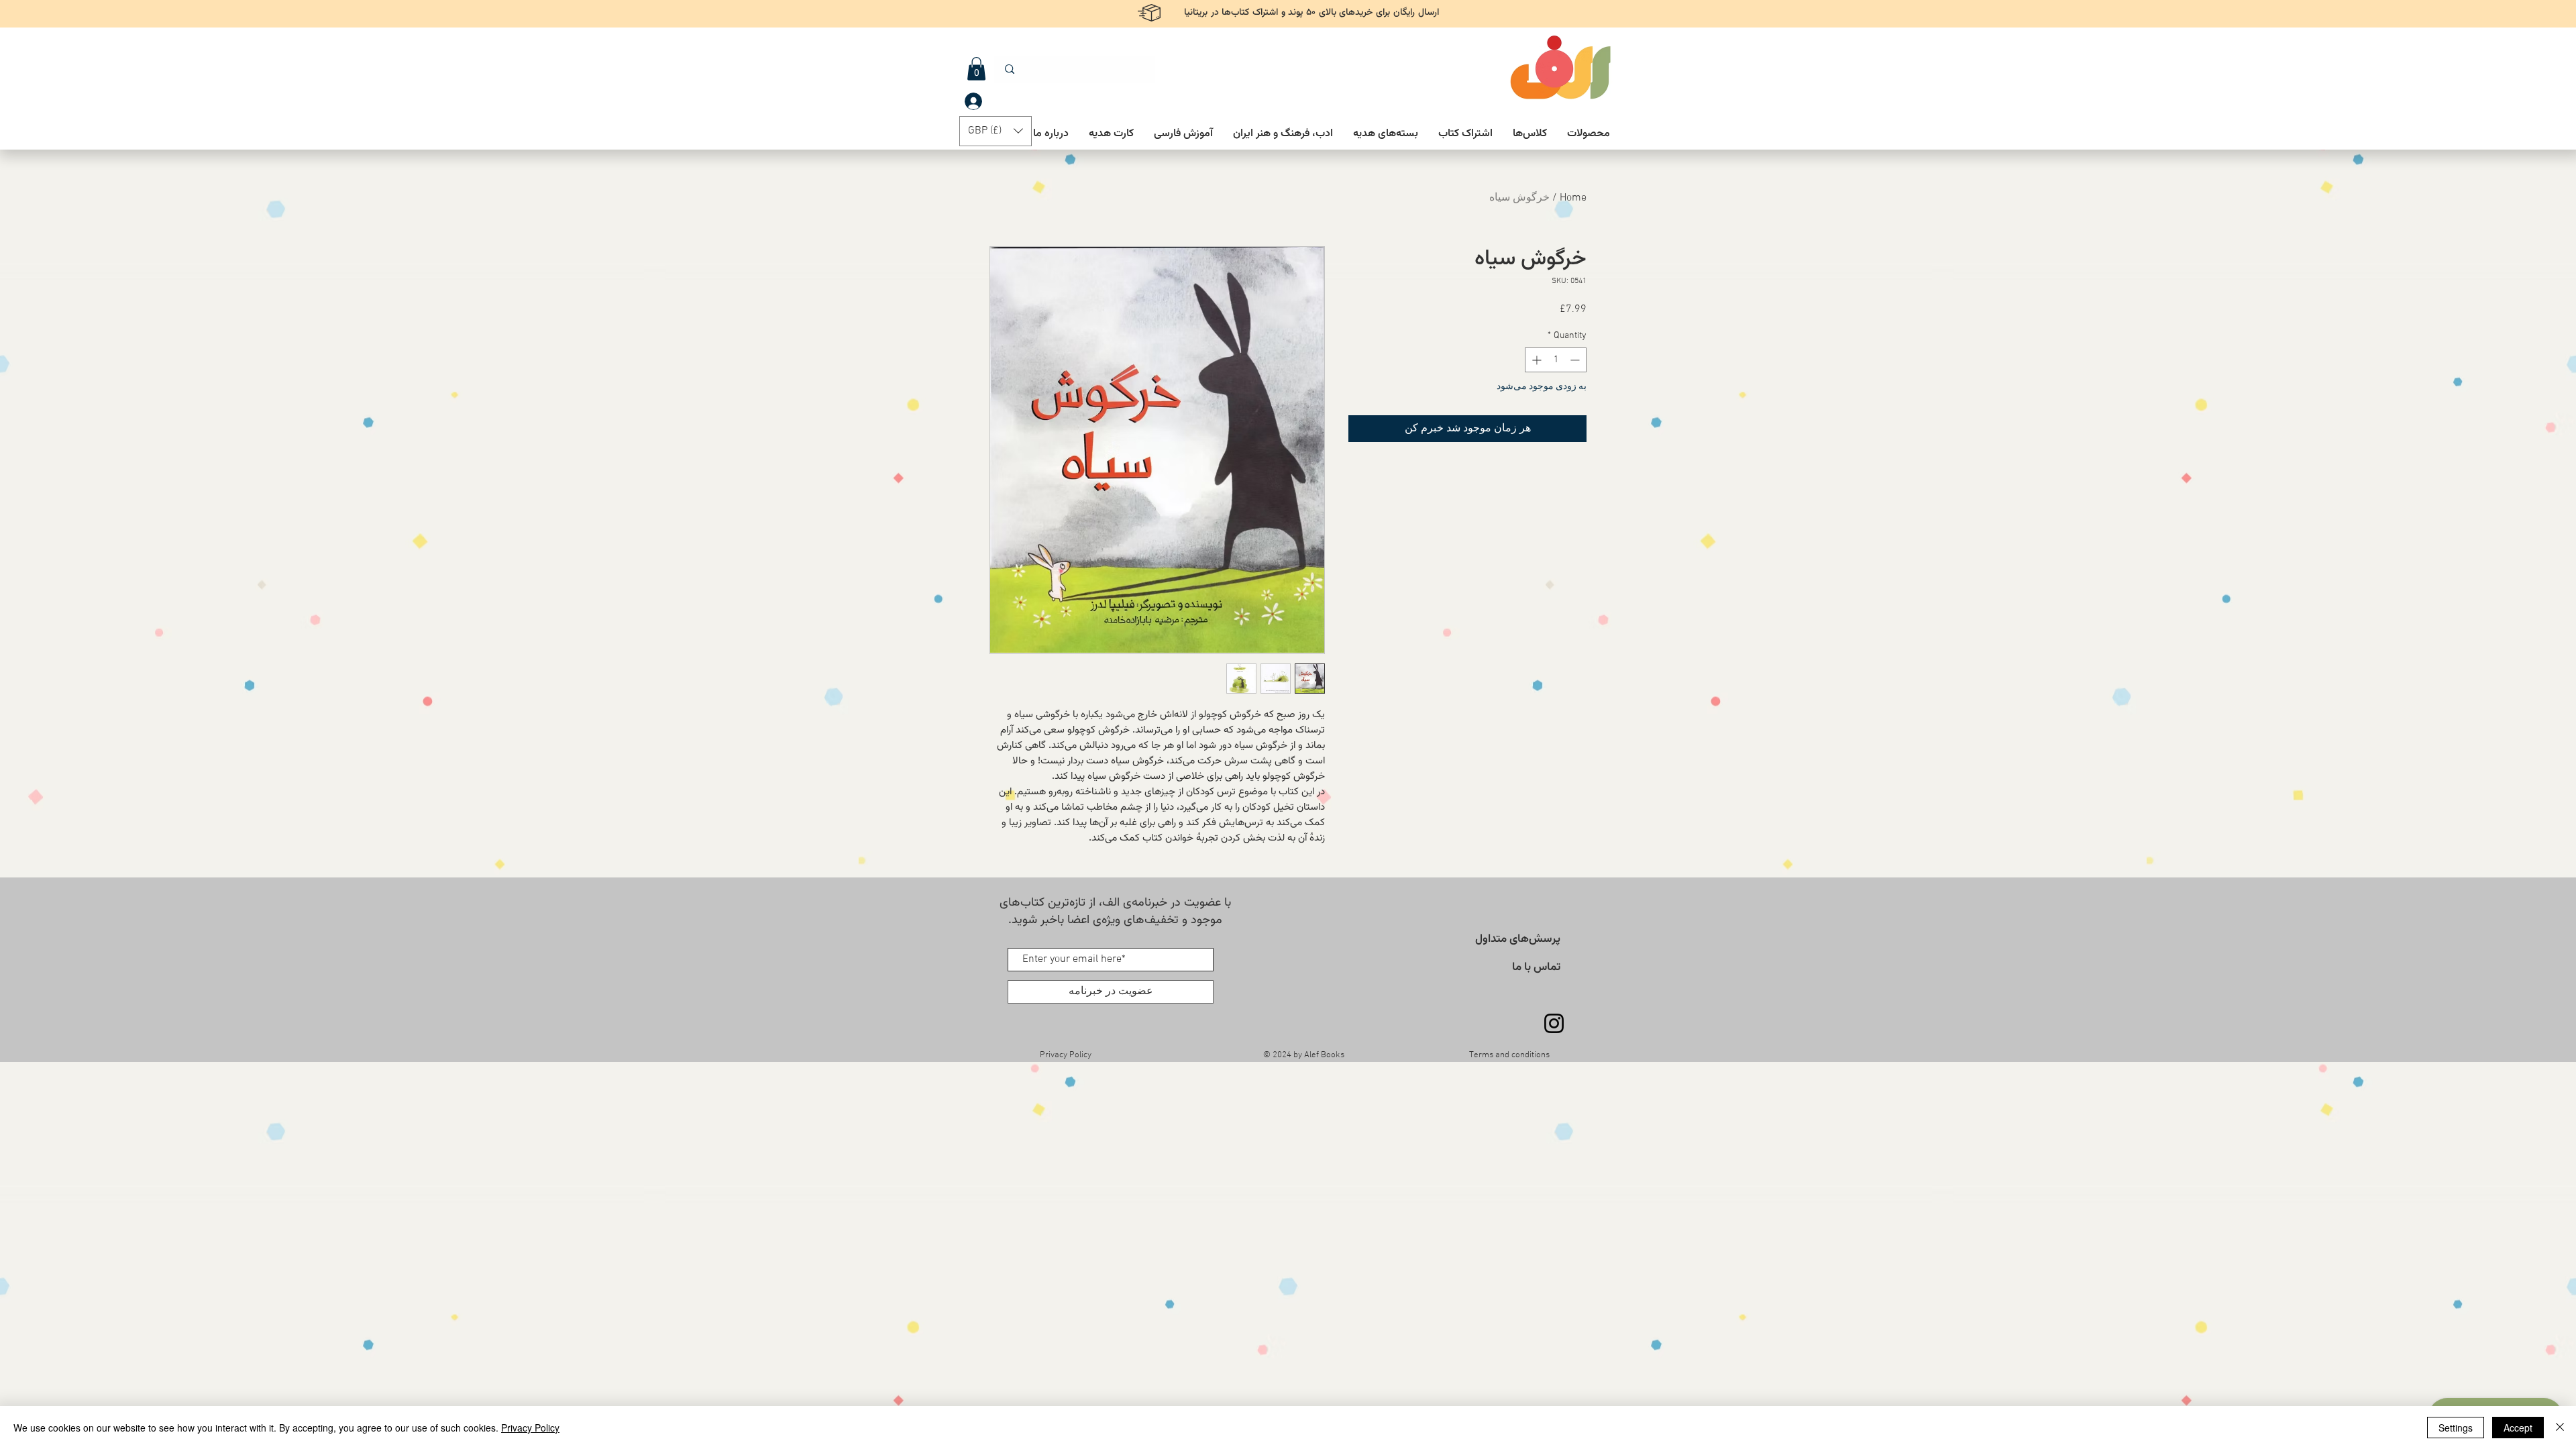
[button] (976, 69)
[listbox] (996, 131)
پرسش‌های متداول (1518, 939)
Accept (2518, 1428)
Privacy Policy (530, 1428)
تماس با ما (1536, 967)
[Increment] (1535, 360)
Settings (2456, 1428)
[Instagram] (1554, 1023)
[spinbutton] (1556, 360)
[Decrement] (1576, 360)
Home (1573, 198)
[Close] (2560, 1428)
